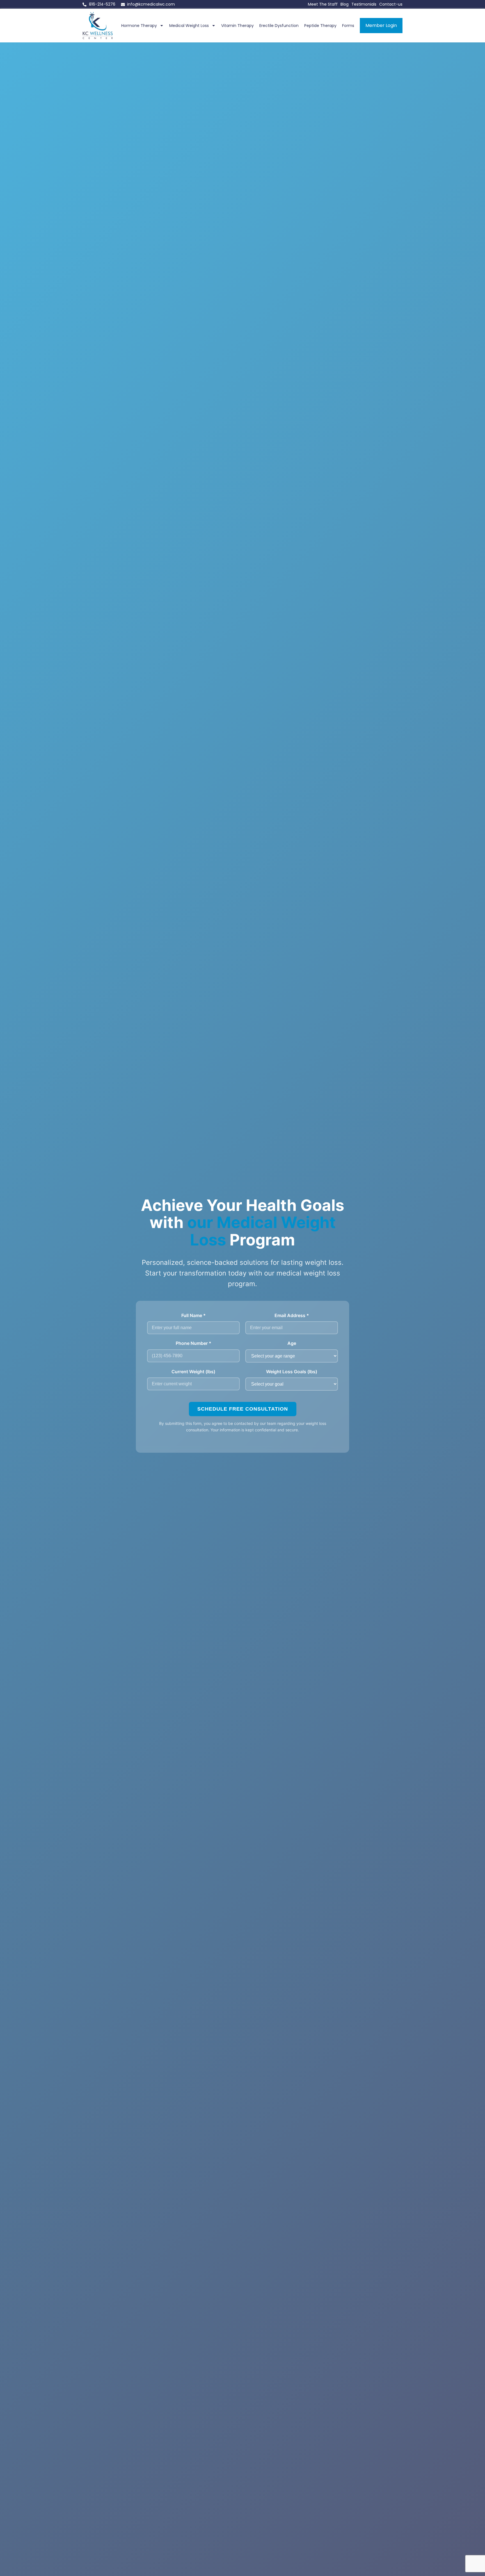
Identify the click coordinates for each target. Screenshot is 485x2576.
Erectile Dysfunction (279, 26)
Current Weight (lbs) (193, 1372)
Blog (345, 4)
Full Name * (194, 1315)
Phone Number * (194, 1343)
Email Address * (292, 1315)
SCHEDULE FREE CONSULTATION (243, 1409)
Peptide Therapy (320, 26)
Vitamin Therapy (237, 26)
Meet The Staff (323, 4)
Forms (348, 26)
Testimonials (364, 4)
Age (292, 1343)
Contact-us (391, 4)
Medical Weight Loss (189, 26)
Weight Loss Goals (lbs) (292, 1372)
